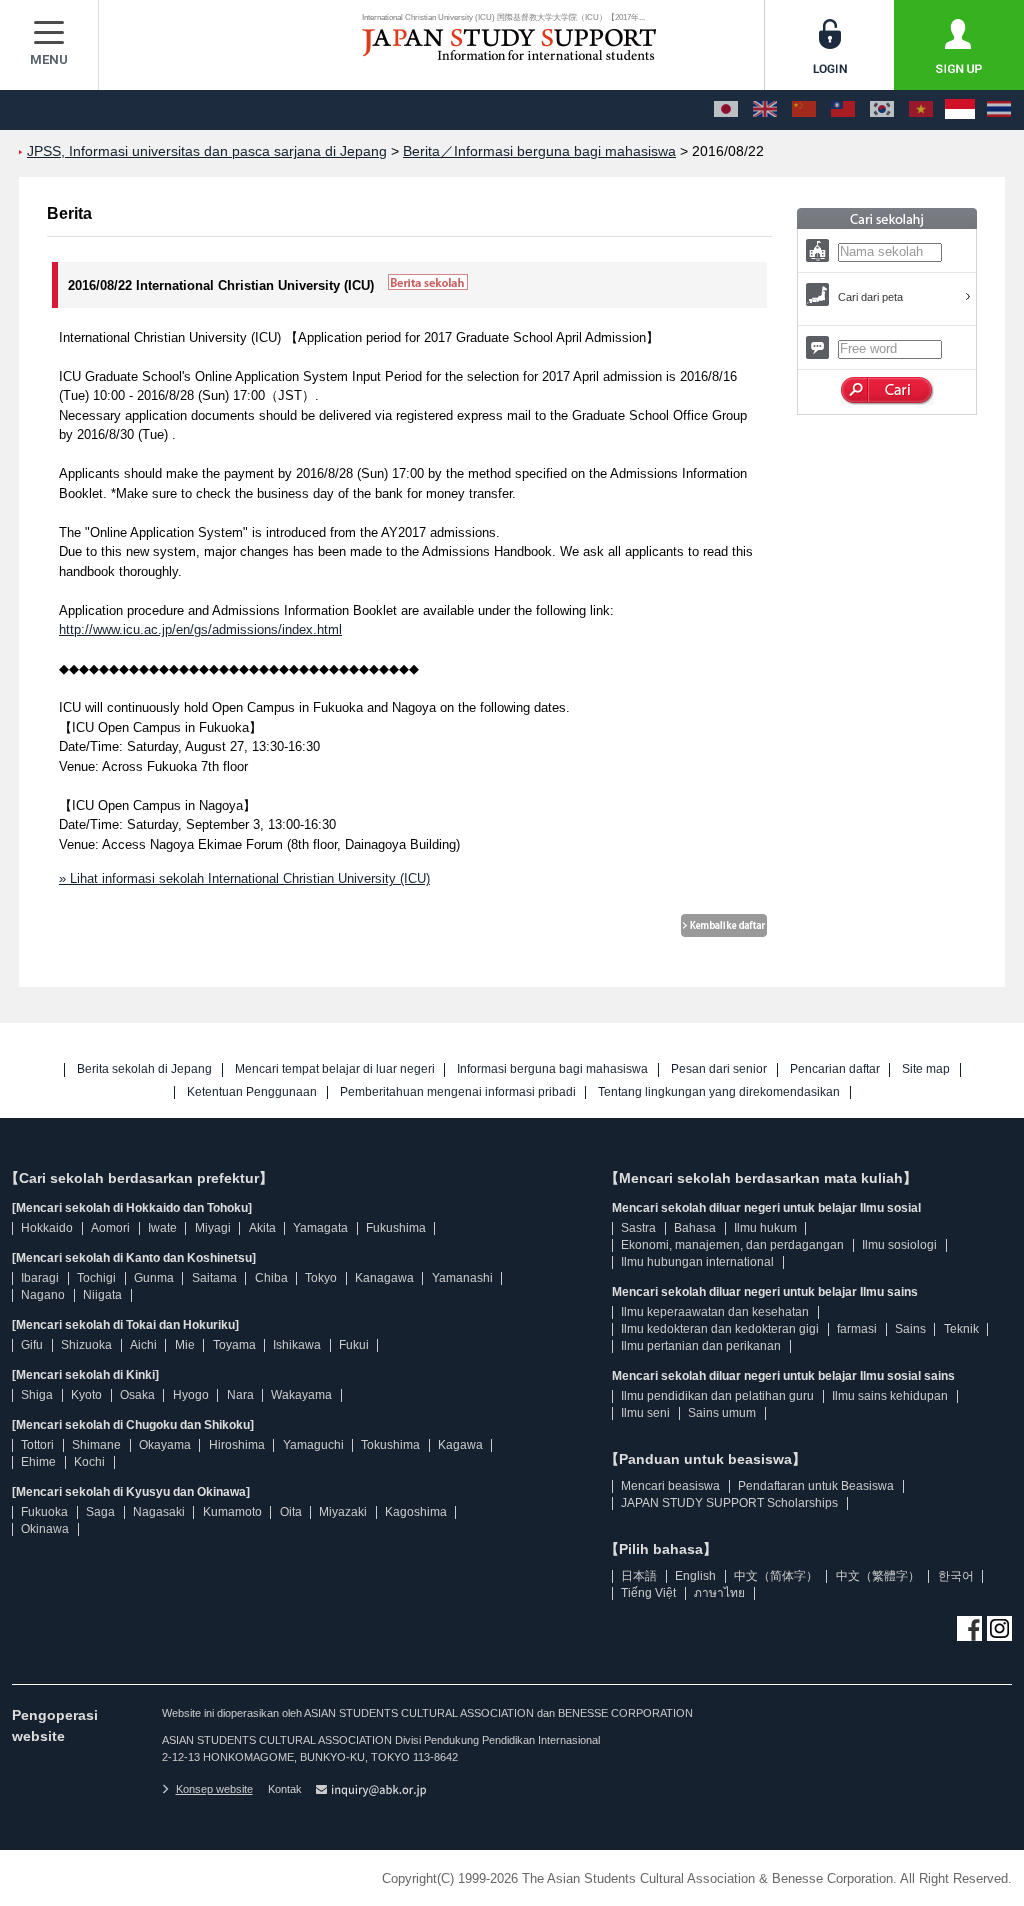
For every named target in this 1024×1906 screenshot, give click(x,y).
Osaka (137, 1395)
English (695, 1576)
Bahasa (695, 1228)
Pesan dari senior (719, 1069)
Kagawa (460, 1445)
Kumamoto (232, 1512)
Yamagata (320, 1228)
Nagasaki (159, 1512)
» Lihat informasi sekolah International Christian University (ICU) (244, 878)
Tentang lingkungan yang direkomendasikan (719, 1092)
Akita (262, 1228)
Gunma (154, 1278)
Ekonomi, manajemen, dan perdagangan (732, 1245)
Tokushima (390, 1445)
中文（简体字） (776, 1576)
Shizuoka (86, 1345)
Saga (100, 1512)
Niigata (102, 1295)
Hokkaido (47, 1228)
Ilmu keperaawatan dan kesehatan (715, 1312)
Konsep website (214, 1789)
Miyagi (213, 1228)
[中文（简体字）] (804, 110)
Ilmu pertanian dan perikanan (701, 1346)
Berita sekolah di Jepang (144, 1069)
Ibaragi (40, 1278)
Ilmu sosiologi (899, 1245)
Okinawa (45, 1529)
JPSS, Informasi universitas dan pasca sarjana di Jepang (207, 151)
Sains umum (722, 1413)
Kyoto (86, 1395)
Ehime (38, 1462)
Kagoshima (416, 1512)
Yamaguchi (313, 1445)
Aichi (143, 1345)
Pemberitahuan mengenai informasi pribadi (458, 1092)
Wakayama (301, 1395)
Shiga (37, 1395)
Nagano (43, 1295)
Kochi (89, 1462)
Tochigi (96, 1278)
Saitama (214, 1278)
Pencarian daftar (835, 1069)
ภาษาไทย (719, 1593)
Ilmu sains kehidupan (890, 1396)
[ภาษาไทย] (999, 110)
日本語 (639, 1576)
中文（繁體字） (878, 1576)
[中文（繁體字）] (843, 110)
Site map (926, 1069)
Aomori (110, 1228)
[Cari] (887, 391)
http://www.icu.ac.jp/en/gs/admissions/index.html (200, 629)
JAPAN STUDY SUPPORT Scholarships (729, 1503)
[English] (765, 110)
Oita (291, 1512)
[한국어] (882, 110)
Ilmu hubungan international (697, 1262)
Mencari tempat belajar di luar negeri (335, 1069)
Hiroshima (237, 1445)
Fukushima (396, 1228)
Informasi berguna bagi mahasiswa (552, 1069)
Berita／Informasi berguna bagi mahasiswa (539, 151)
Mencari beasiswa (670, 1486)
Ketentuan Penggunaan (252, 1092)
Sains (910, 1329)
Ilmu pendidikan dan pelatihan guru (717, 1396)
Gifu (32, 1345)
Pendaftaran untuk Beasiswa (816, 1486)
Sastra (638, 1228)
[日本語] (726, 110)
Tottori (37, 1445)
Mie (185, 1345)
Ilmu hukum (765, 1228)
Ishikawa (297, 1345)
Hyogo (191, 1395)
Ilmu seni (645, 1413)
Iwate (162, 1228)
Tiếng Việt (648, 1593)
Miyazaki (343, 1512)
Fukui (354, 1345)
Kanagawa (384, 1278)
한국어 (956, 1576)
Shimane (96, 1445)
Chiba (271, 1278)
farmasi (857, 1329)
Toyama (234, 1345)
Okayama (165, 1445)
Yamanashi (462, 1278)
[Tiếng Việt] (921, 110)
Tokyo (321, 1278)
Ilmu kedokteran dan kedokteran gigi (720, 1329)
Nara (240, 1395)
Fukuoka (44, 1512)
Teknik (961, 1329)
